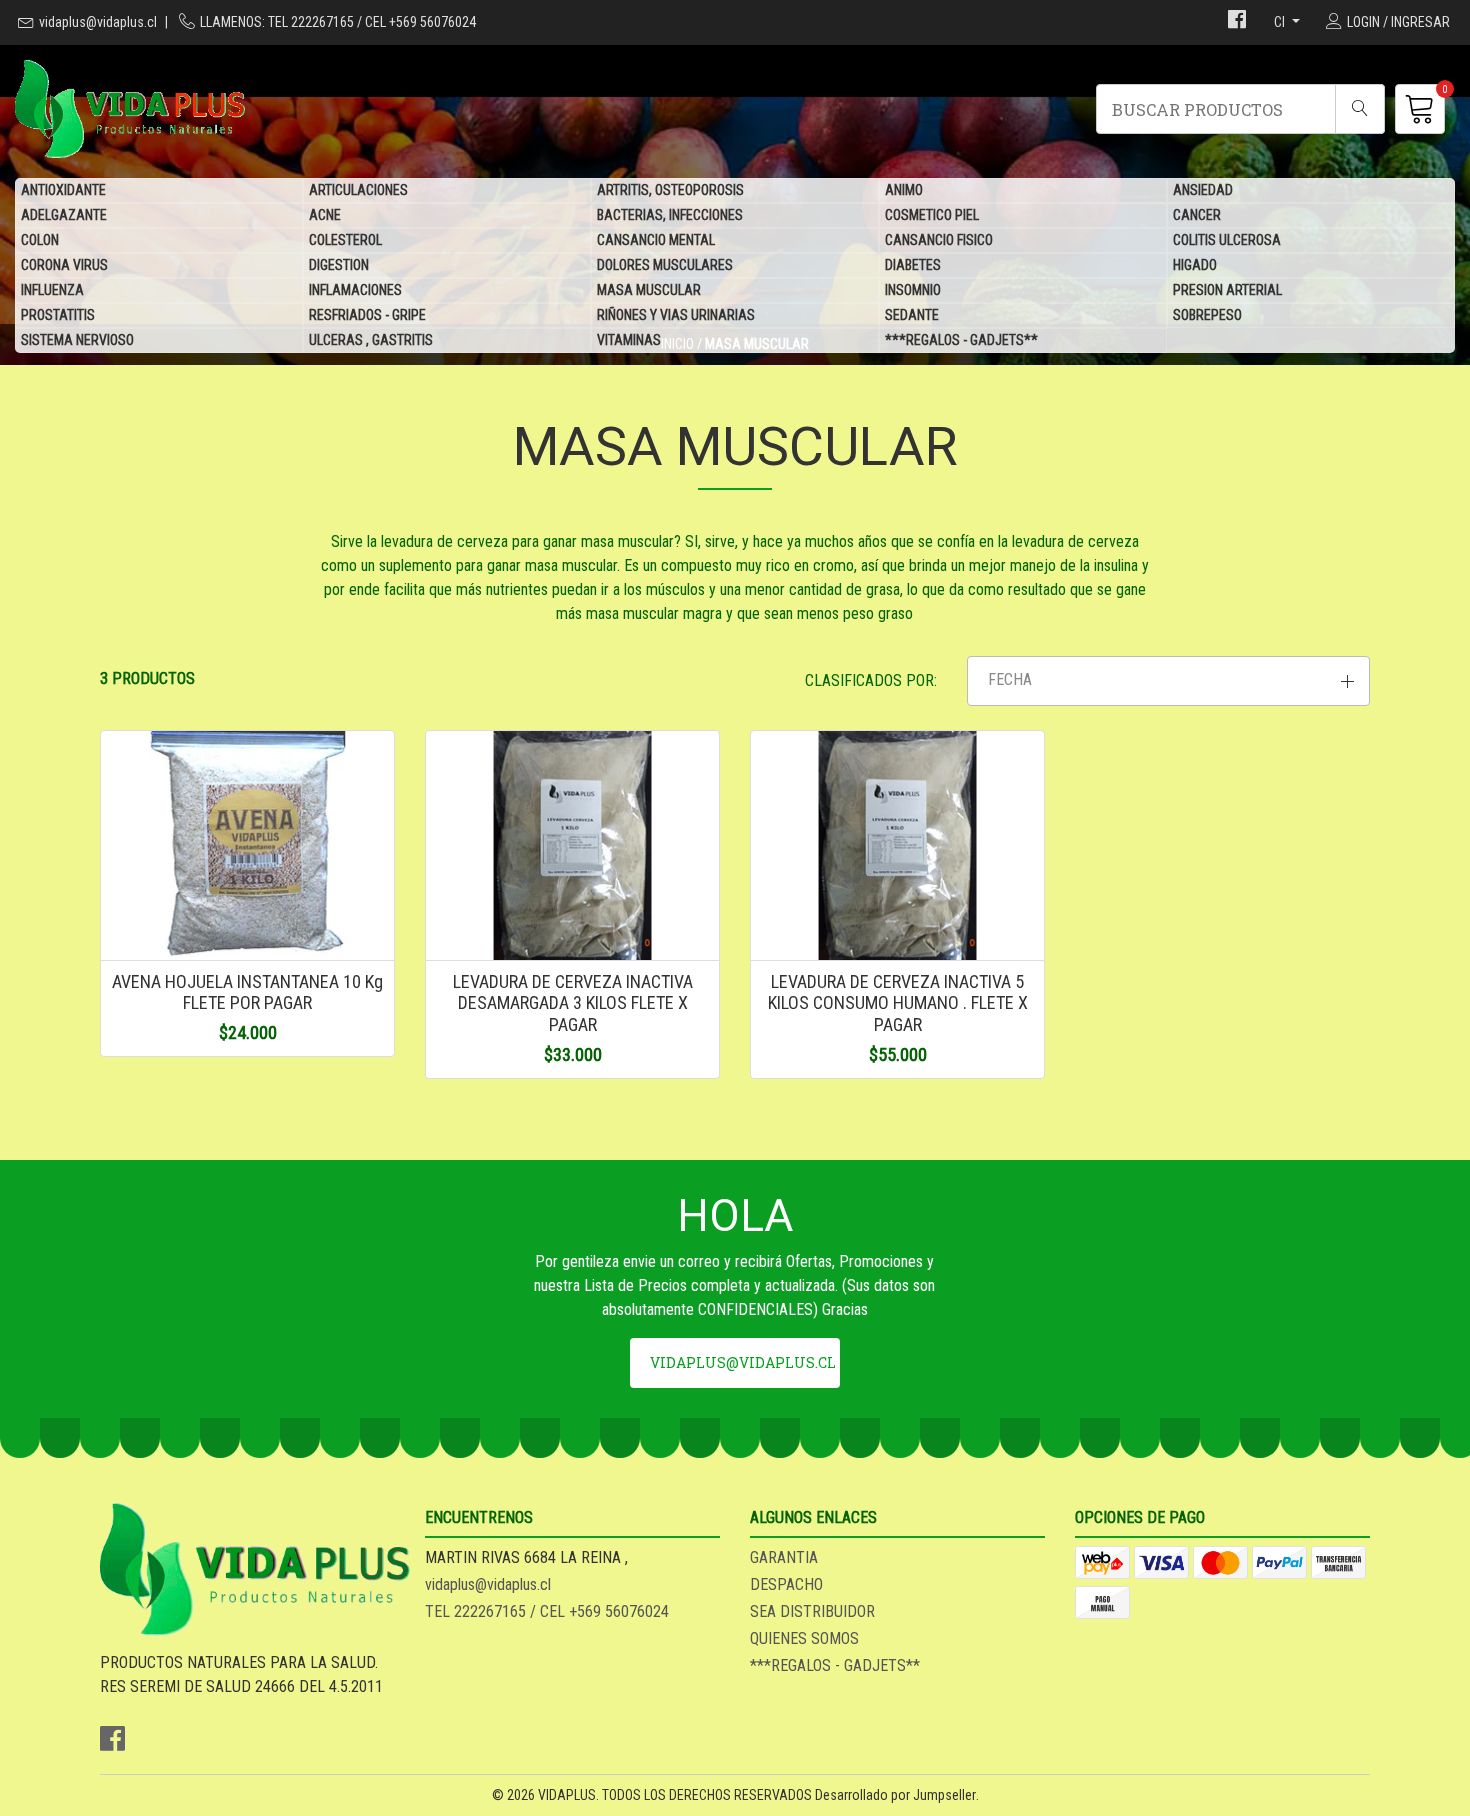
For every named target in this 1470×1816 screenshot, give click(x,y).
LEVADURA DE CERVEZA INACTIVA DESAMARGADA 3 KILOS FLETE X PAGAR (573, 1003)
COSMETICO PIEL (932, 215)
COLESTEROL (345, 240)
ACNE (325, 215)
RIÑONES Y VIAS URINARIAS (676, 315)
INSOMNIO (913, 290)
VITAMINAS (629, 340)
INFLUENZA (52, 290)
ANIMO (904, 190)
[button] (1168, 681)
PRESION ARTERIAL (1227, 290)
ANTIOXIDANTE (63, 190)
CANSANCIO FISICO (939, 240)
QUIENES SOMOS (804, 1638)
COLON (40, 240)
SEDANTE (912, 315)
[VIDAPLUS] (375, 109)
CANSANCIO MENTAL (656, 240)
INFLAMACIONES (355, 290)
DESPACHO (786, 1584)
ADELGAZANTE (64, 215)
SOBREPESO (1207, 315)
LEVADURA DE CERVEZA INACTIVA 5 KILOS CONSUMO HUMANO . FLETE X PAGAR (898, 1003)
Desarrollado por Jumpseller (895, 1795)
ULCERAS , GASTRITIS (371, 340)
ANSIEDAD (1203, 190)
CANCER (1197, 215)
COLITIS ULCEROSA (1227, 240)
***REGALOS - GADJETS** (961, 340)
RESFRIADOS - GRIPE (367, 315)
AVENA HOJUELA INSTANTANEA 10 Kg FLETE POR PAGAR (247, 992)
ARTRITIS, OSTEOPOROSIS (670, 190)
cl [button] (1281, 22)
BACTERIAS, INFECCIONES (670, 215)
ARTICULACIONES (358, 190)
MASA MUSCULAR (649, 290)
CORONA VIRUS (64, 265)
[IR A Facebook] (1237, 22)
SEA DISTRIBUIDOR (812, 1611)
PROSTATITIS (58, 315)
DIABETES (913, 265)
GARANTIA (784, 1557)
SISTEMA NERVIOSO (77, 340)
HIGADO (1195, 265)
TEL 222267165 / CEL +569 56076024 (547, 1611)
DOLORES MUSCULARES (665, 265)
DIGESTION (339, 265)
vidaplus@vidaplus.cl (98, 22)
